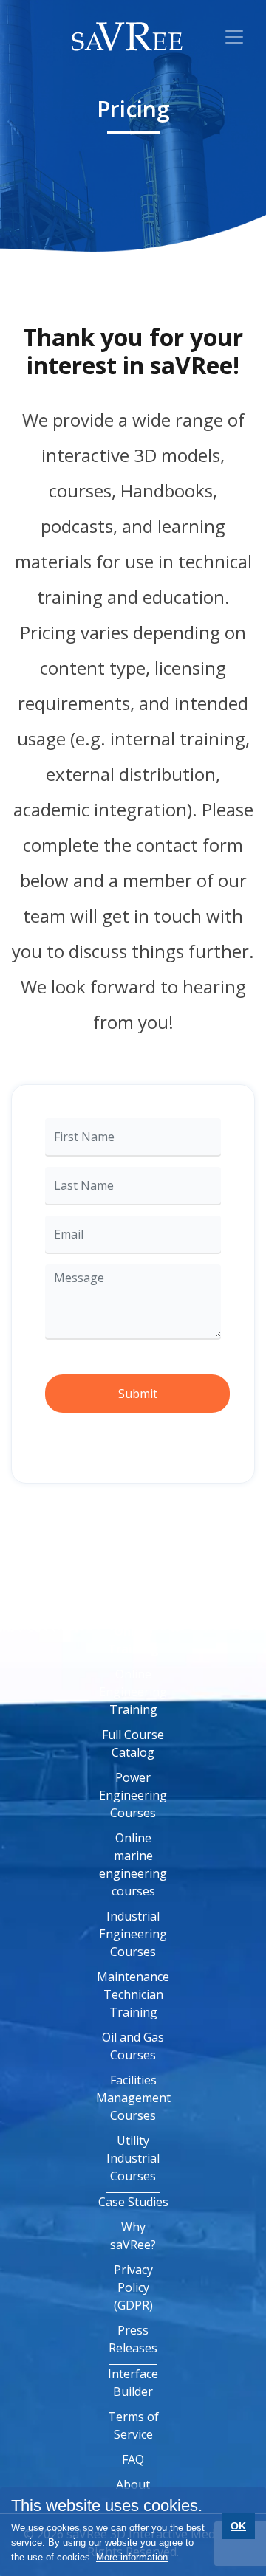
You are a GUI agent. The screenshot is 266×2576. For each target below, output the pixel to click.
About (133, 2484)
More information (132, 2557)
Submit (138, 1394)
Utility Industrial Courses (133, 2158)
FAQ (133, 2459)
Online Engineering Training (133, 1692)
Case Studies (133, 2202)
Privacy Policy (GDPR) (133, 2287)
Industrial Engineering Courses (133, 1934)
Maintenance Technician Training (133, 1994)
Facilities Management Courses (133, 2098)
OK (238, 2526)
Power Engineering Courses (133, 1795)
